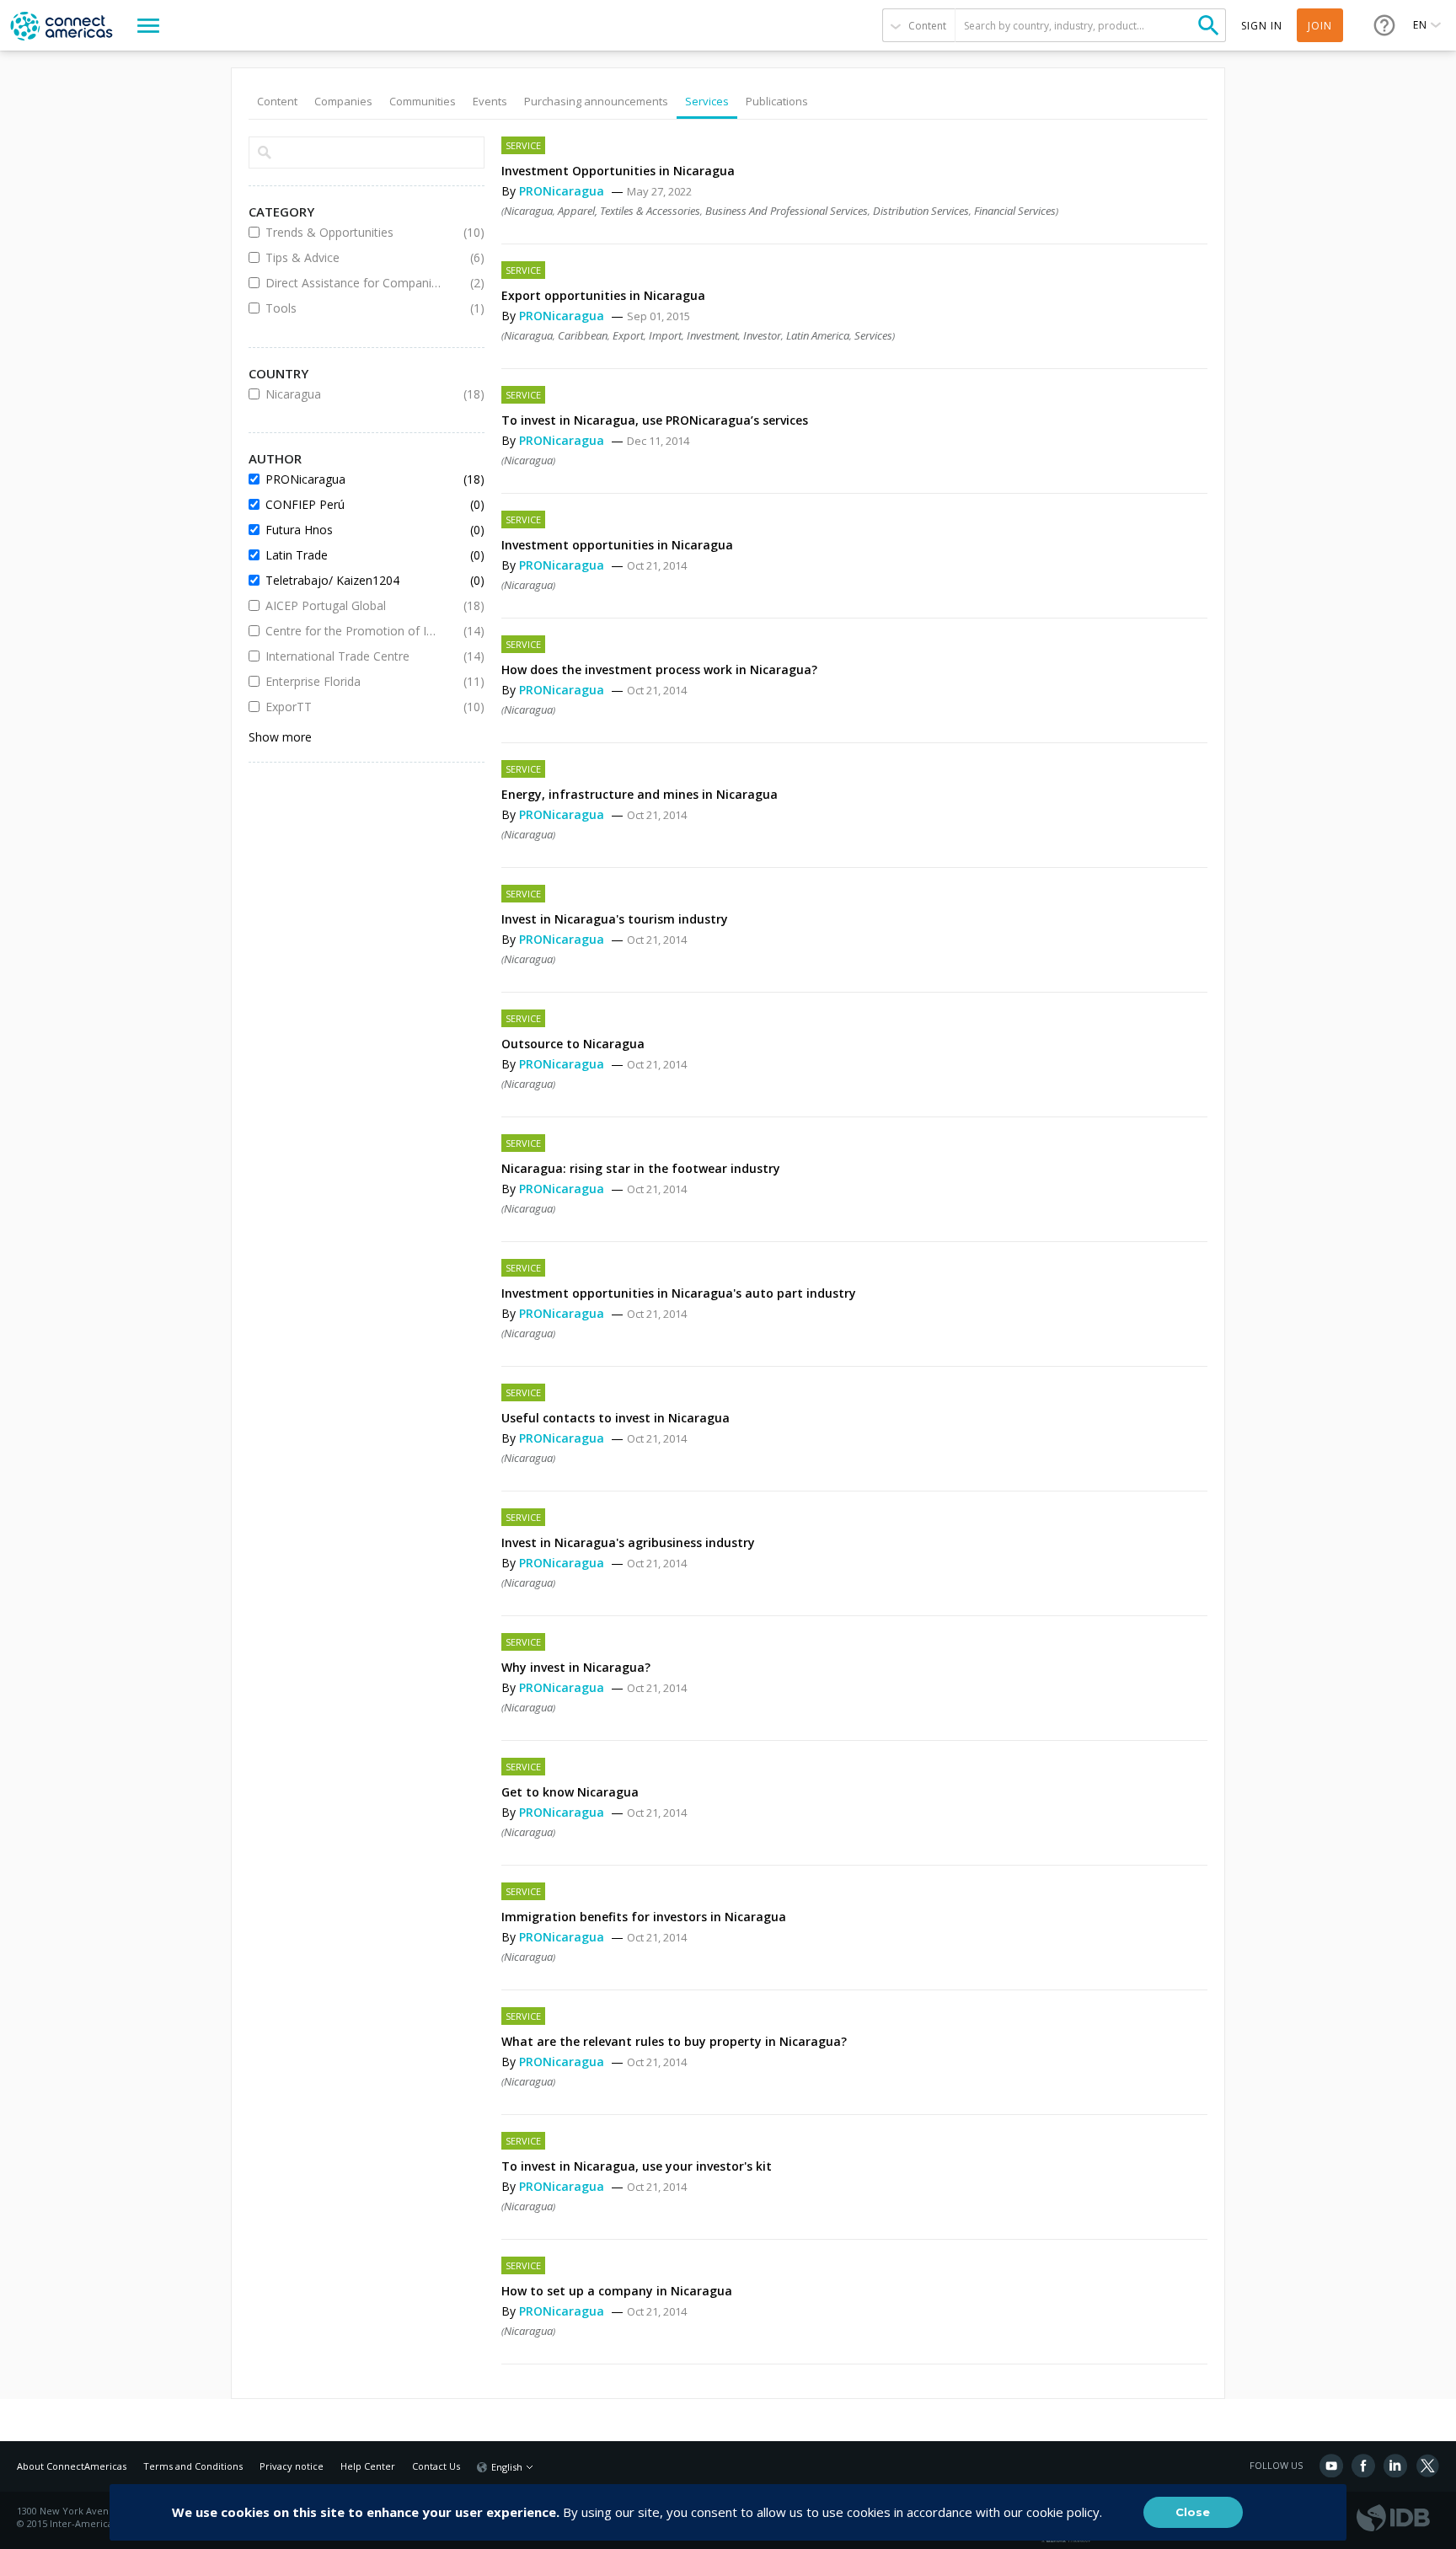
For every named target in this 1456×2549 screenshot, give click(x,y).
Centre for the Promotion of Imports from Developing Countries (354, 631)
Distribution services (921, 211)
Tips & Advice (354, 257)
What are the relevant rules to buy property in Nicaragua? (674, 2041)
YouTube (1331, 2466)
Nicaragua (528, 211)
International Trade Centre (354, 656)
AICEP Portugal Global (354, 605)
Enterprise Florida (354, 681)
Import (665, 335)
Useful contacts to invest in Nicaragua (616, 1418)
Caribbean (583, 335)
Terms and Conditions (193, 2466)
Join (1320, 26)
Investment (712, 335)
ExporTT (354, 707)
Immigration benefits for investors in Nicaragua (644, 1917)
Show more (280, 737)
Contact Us (436, 2466)
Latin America (818, 335)
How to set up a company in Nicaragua (617, 2291)
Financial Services (1015, 211)
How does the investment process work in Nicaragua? (659, 669)
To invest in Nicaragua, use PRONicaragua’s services (655, 420)
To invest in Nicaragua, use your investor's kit (637, 2166)
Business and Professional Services (787, 211)
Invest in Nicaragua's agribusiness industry (628, 1542)
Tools (354, 308)
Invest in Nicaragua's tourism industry (615, 919)
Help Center (368, 2466)
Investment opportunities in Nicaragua (617, 545)
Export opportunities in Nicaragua (603, 295)
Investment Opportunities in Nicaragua (618, 171)
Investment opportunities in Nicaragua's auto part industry (679, 1293)
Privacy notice (292, 2466)
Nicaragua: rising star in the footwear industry (641, 1168)
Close (1193, 2512)
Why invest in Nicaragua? (576, 1667)
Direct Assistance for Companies (354, 283)
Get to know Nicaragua (570, 1792)
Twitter (1427, 2466)
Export (628, 335)
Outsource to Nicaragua (573, 1044)
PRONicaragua (563, 191)
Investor (762, 335)
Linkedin (1395, 2466)
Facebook (1363, 2466)
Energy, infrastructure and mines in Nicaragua (640, 794)
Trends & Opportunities (354, 232)
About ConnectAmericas (72, 2466)
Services (873, 335)
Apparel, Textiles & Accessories (629, 211)
